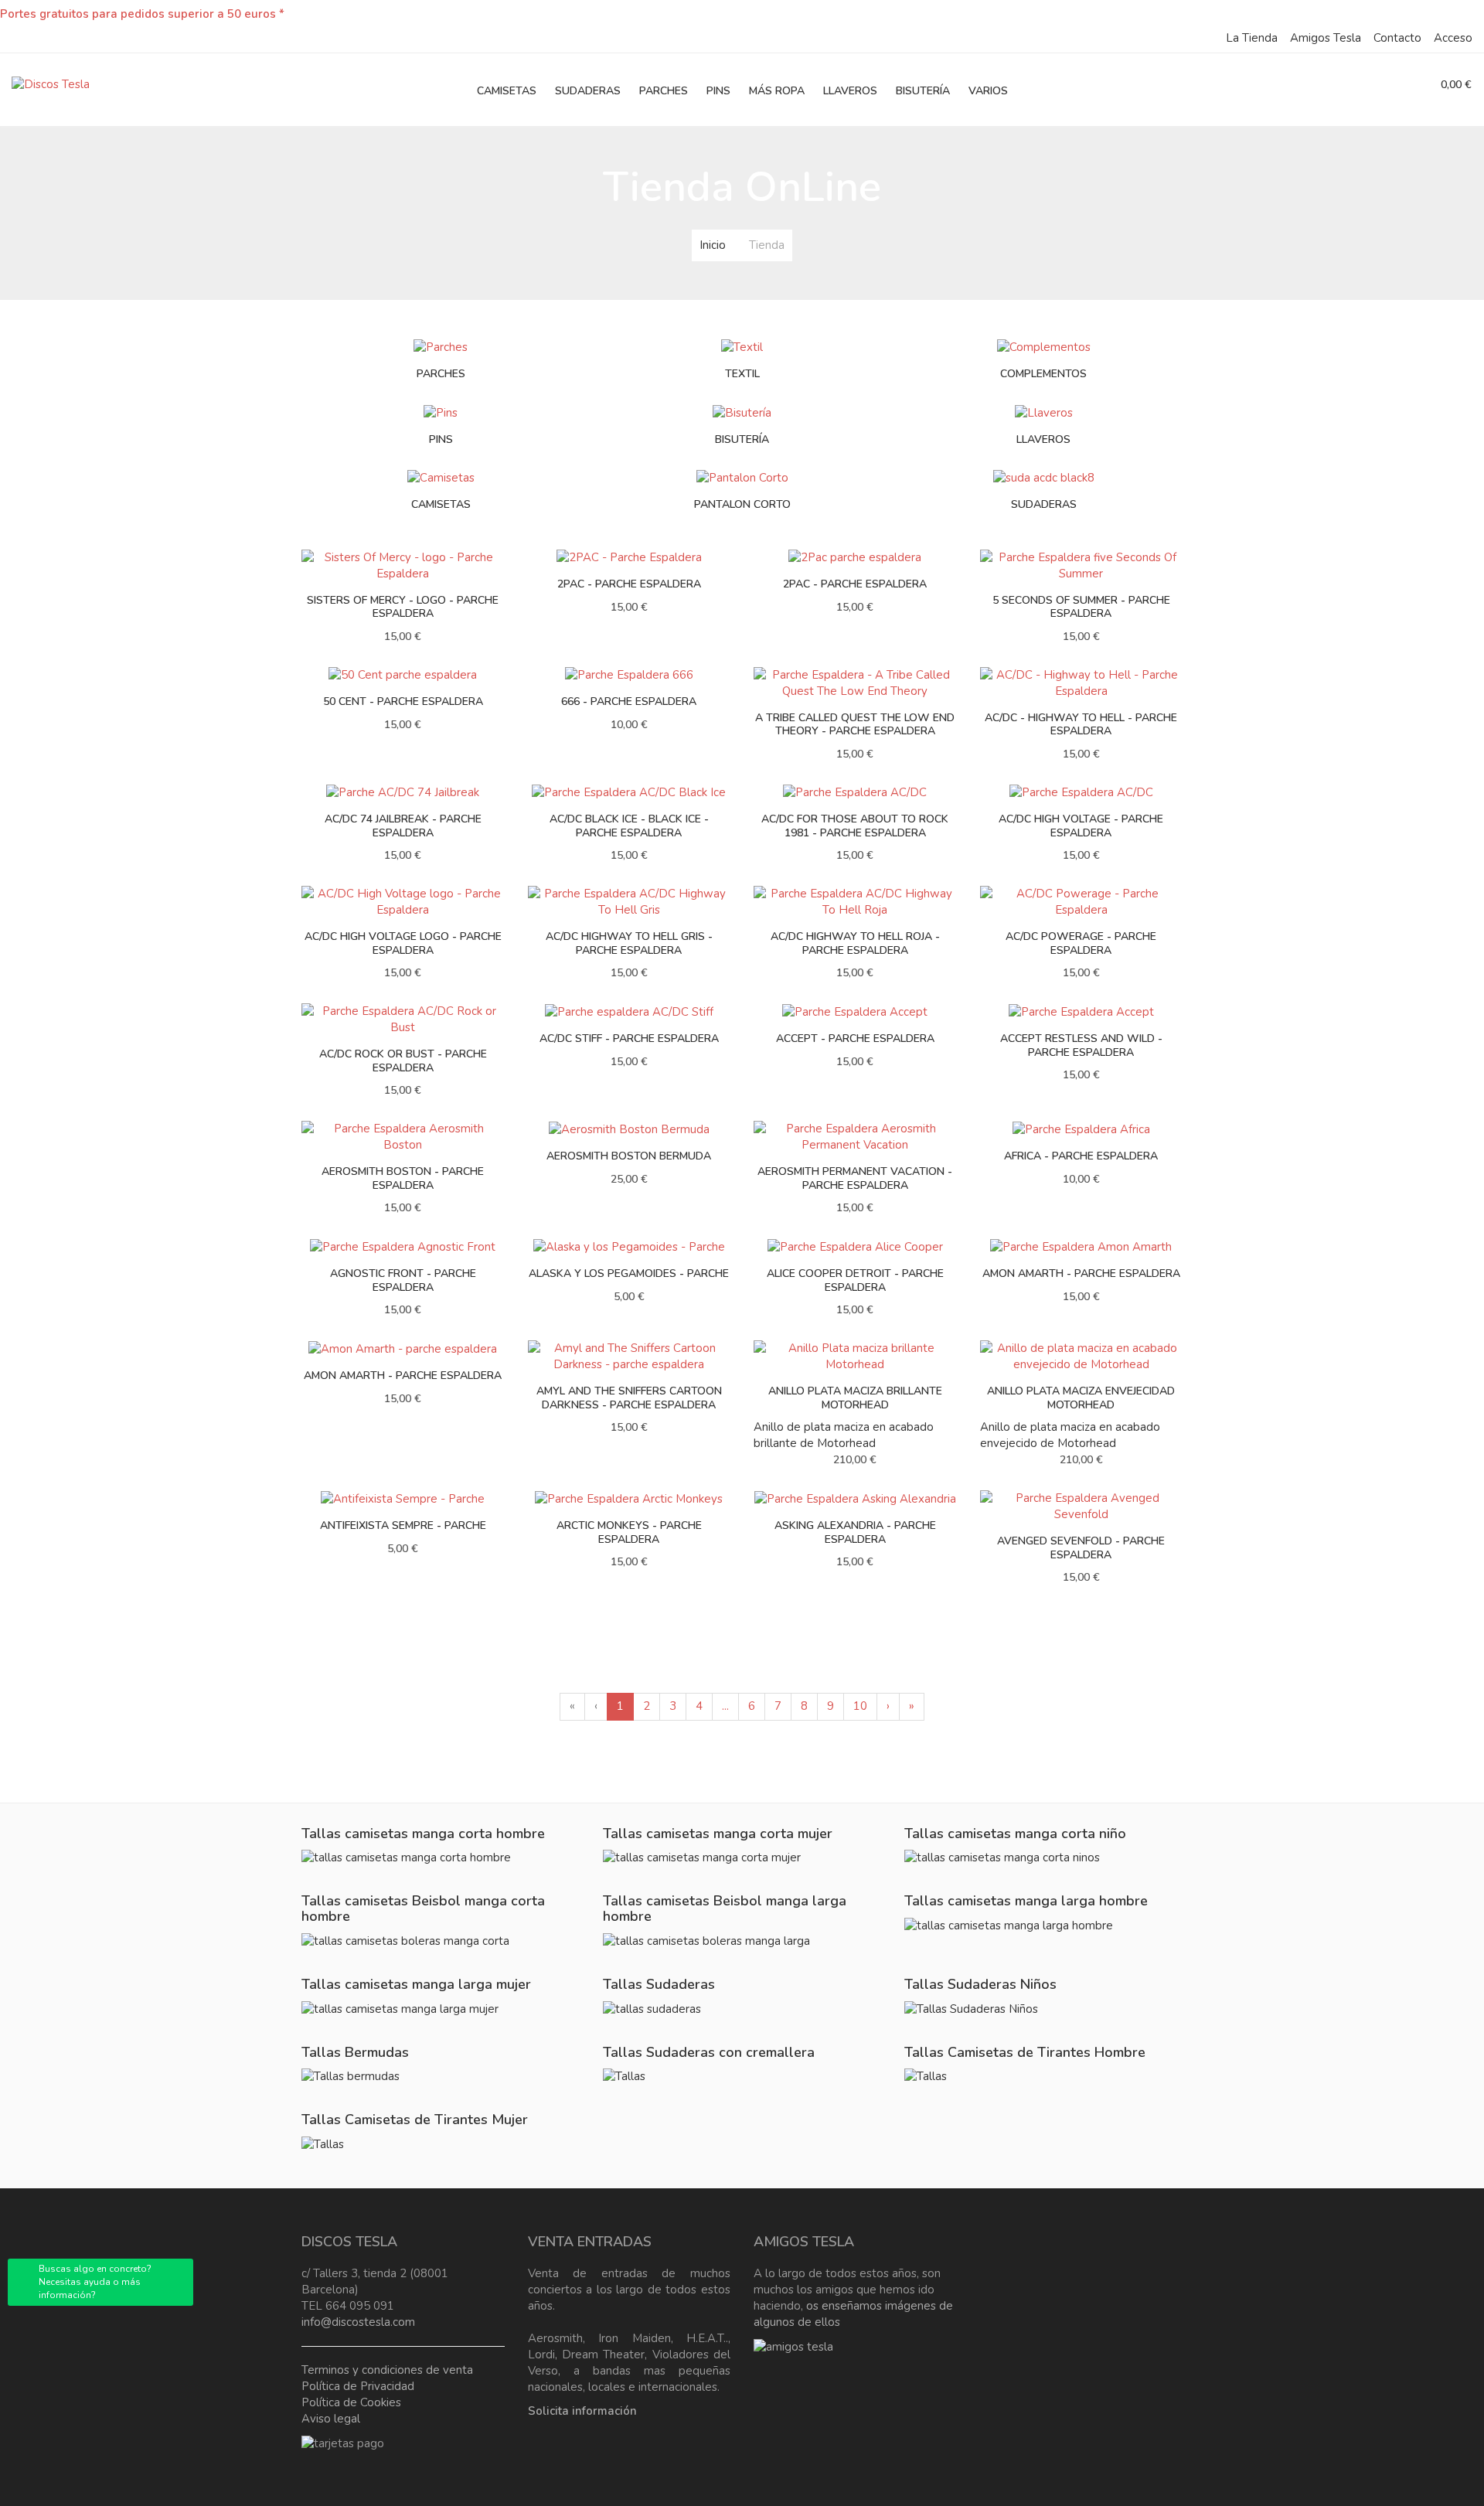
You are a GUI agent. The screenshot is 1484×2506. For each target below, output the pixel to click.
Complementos (1043, 374)
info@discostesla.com (358, 2322)
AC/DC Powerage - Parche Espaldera (1081, 943)
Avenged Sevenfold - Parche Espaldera (1081, 1548)
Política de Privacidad (358, 2386)
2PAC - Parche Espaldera (629, 584)
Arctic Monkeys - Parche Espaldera (629, 1532)
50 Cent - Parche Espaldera (403, 701)
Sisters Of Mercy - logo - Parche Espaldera (403, 607)
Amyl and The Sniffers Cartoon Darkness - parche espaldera (629, 1398)
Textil (742, 374)
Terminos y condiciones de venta (387, 2370)
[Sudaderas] (1044, 477)
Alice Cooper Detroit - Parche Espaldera (855, 1280)
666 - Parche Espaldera (629, 701)
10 (860, 1706)
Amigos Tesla (1326, 38)
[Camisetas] (441, 477)
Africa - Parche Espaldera (1081, 1156)
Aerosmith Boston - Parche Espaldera (403, 1178)
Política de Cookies (351, 2402)
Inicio (713, 245)
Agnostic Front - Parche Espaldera (403, 1280)
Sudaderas (1044, 504)
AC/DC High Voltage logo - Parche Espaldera (403, 943)
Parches (441, 374)
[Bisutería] (742, 412)
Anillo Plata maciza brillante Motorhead (855, 1398)
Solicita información (582, 2411)
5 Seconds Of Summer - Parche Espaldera (1081, 607)
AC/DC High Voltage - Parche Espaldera (1081, 826)
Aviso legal (331, 2419)
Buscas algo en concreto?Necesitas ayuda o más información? (95, 2282)
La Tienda (1252, 38)
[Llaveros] (1044, 412)
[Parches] (441, 346)
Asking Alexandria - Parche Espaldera (855, 1532)
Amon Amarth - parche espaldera (403, 1376)
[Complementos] (1044, 346)
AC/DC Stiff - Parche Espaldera (629, 1038)
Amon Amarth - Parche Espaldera (1081, 1273)
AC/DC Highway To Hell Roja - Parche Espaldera (855, 943)
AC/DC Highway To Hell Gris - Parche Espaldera (629, 943)
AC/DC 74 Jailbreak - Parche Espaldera (403, 826)
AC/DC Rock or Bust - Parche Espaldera (403, 1061)
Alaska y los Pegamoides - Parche (629, 1273)
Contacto (1397, 38)
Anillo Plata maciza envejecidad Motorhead (1081, 1398)
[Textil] (742, 346)
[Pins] (441, 412)
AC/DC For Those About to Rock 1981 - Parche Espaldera (855, 826)
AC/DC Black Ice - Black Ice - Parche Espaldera (629, 826)
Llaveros (1043, 439)
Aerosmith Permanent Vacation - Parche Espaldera (855, 1178)
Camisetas (441, 504)
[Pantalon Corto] (742, 477)
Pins (441, 439)
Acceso (1453, 38)
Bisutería (742, 439)
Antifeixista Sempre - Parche (403, 1525)
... (725, 1706)
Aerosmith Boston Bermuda (629, 1156)
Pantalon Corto (742, 504)
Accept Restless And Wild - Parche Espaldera (1081, 1045)
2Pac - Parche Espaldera (855, 584)
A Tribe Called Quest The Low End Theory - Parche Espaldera (855, 725)
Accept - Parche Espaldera (855, 1038)
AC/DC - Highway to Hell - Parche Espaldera (1081, 725)
